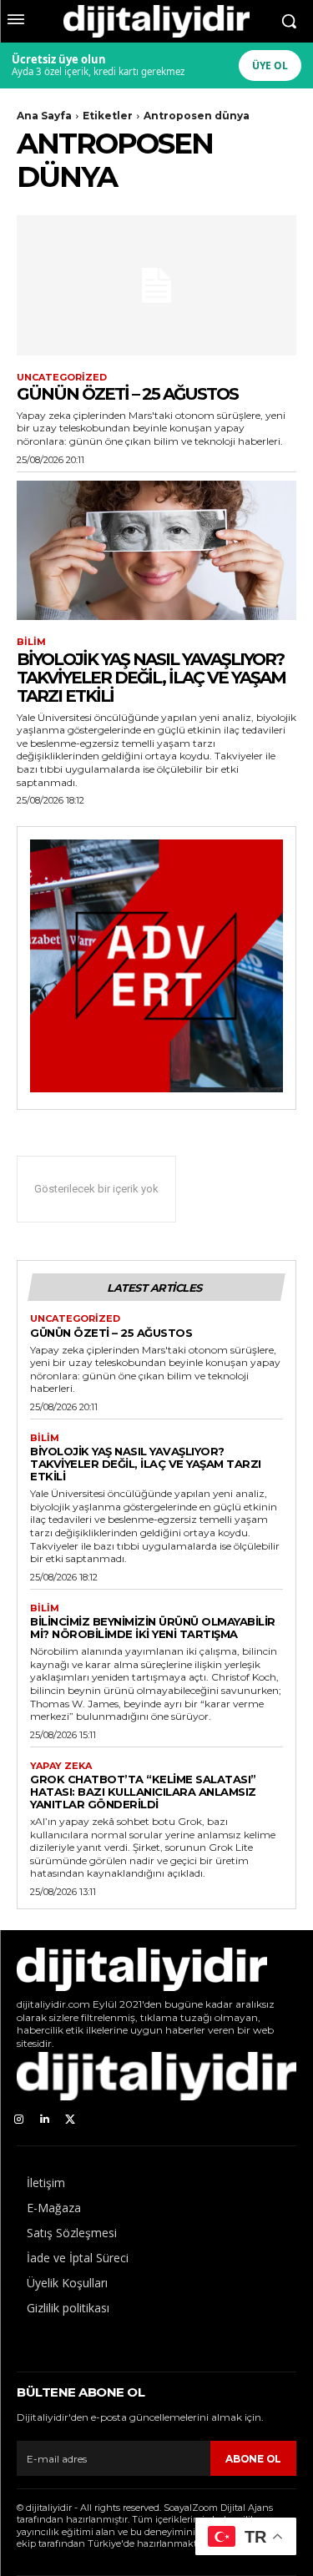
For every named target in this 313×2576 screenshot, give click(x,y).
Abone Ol (253, 2459)
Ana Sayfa (44, 116)
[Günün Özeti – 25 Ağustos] (156, 285)
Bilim (31, 642)
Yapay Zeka (61, 1766)
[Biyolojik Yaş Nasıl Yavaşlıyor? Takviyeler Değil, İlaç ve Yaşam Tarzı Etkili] (156, 551)
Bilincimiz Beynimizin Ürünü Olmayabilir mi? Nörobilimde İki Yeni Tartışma (153, 1628)
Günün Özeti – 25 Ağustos (127, 394)
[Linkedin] (45, 2120)
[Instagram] (19, 2120)
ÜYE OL (270, 66)
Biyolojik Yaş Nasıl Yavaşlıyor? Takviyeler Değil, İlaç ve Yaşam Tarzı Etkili (151, 678)
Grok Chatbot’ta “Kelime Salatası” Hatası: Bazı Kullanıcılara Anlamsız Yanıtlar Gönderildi (143, 1792)
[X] (71, 2120)
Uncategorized (62, 378)
